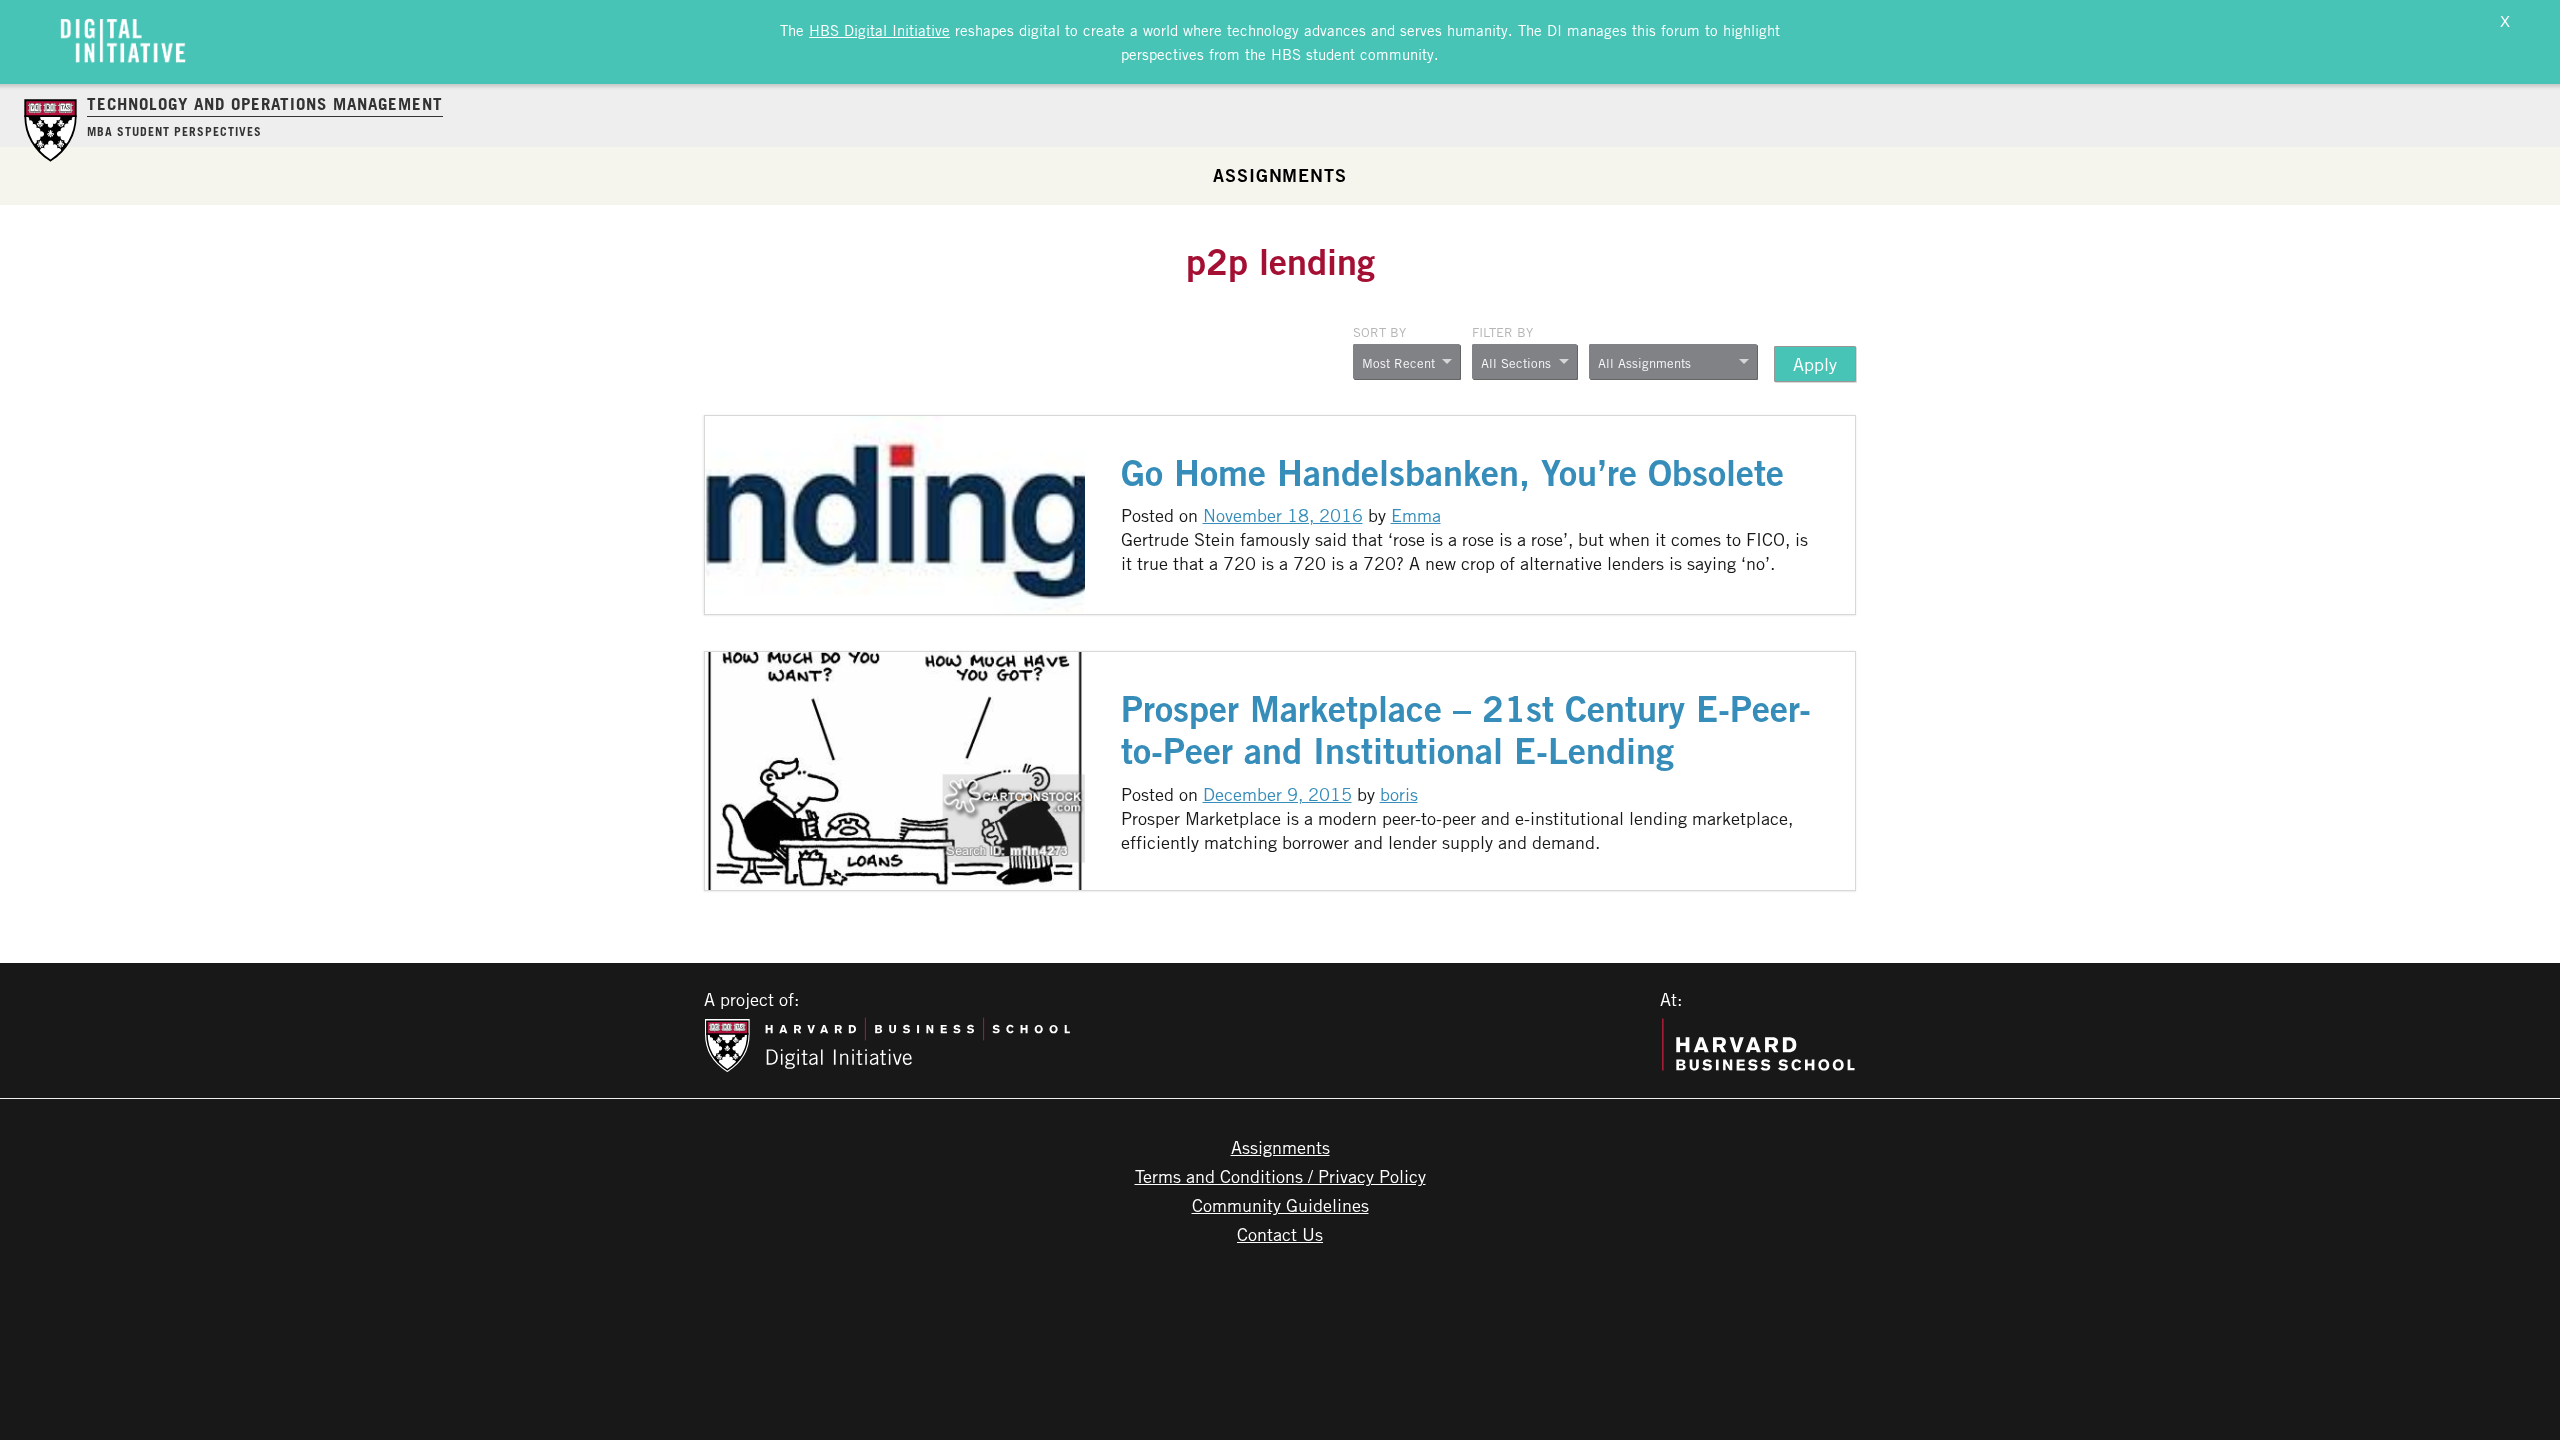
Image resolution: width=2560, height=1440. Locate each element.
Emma (1416, 515)
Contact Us (1280, 1234)
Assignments (1280, 175)
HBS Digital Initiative (879, 30)
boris (1399, 794)
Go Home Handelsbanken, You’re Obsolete (1452, 472)
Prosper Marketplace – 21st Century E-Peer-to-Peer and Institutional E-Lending (1466, 730)
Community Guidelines (1280, 1205)
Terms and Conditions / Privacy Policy (1280, 1176)
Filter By (1502, 332)
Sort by (1379, 332)
